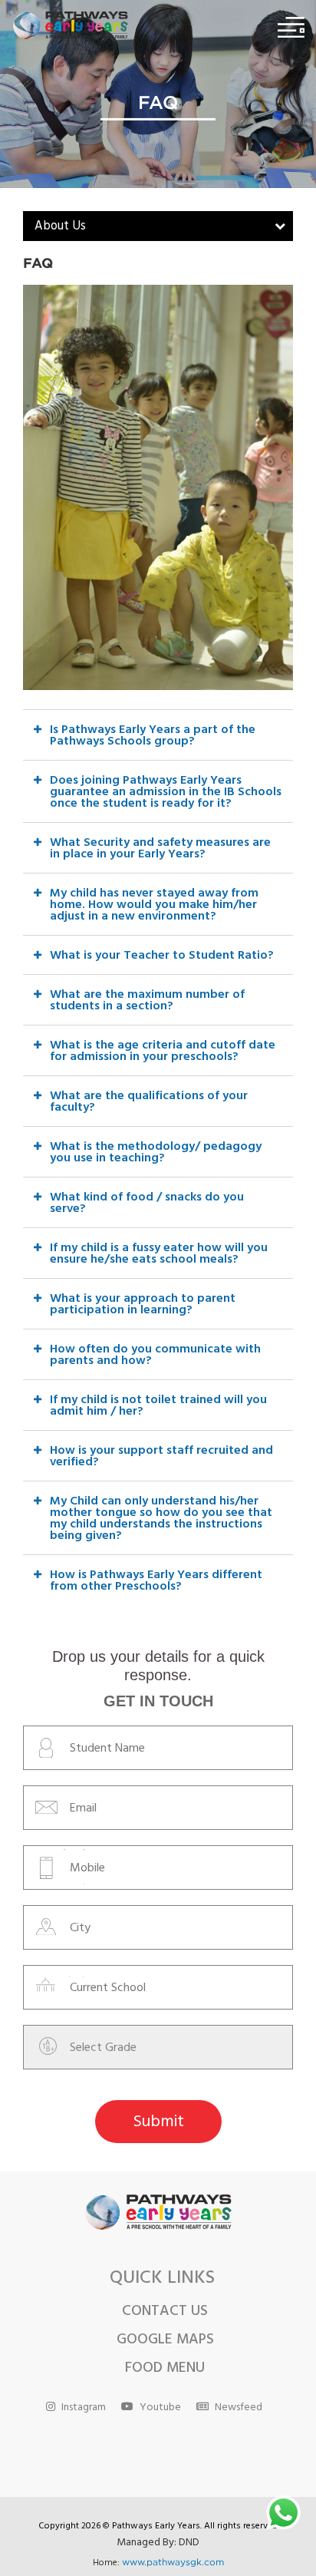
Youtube (160, 2408)
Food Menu (165, 2370)
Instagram (84, 2408)
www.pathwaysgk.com (173, 2562)
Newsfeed (239, 2408)
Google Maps (165, 2341)
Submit (158, 2123)
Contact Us (165, 2313)
